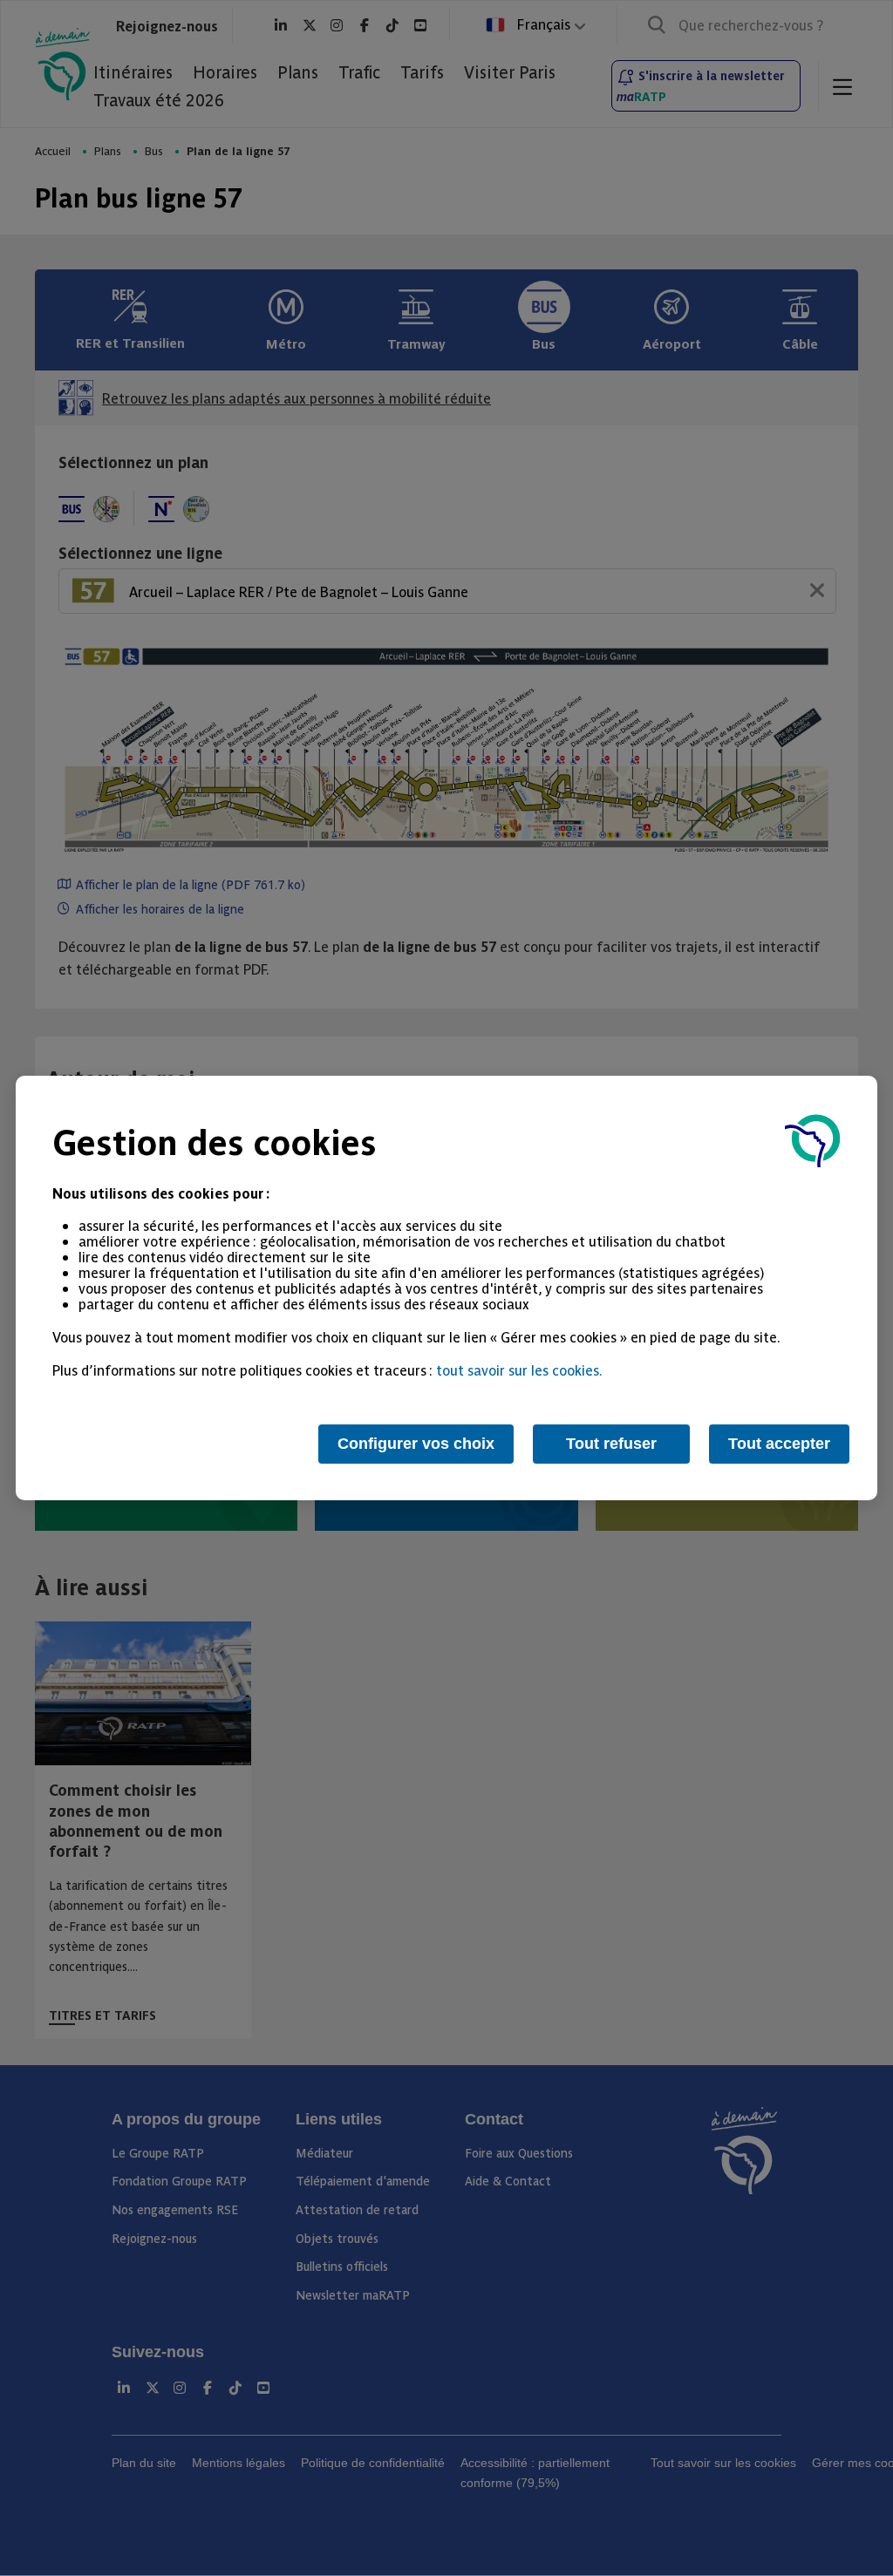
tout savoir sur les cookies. (519, 1370)
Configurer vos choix (416, 1444)
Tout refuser (611, 1444)
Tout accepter (779, 1444)
